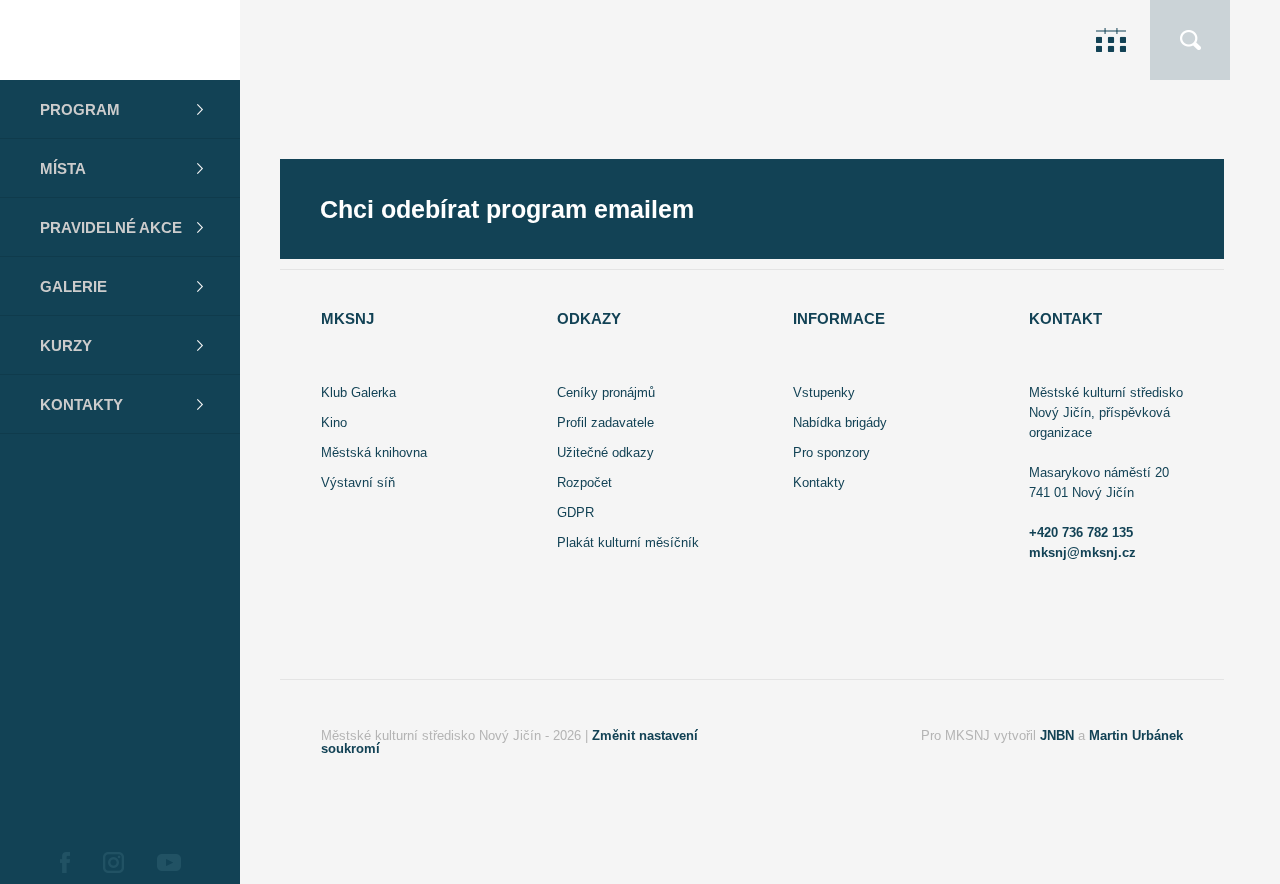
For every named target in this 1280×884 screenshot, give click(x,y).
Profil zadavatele (605, 422)
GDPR (575, 512)
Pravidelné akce (111, 227)
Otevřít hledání (1190, 40)
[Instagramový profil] (113, 862)
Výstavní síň (358, 482)
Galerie (73, 286)
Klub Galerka (358, 392)
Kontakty (81, 404)
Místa (63, 168)
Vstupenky (824, 392)
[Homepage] (120, 40)
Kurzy (66, 345)
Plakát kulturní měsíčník (628, 542)
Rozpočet (584, 482)
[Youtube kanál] (168, 862)
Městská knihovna (374, 452)
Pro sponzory (831, 452)
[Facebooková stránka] (64, 862)
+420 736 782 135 (1081, 532)
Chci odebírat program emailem (507, 209)
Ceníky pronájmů (606, 392)
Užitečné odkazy (605, 452)
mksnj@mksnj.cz (1082, 552)
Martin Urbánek (1136, 735)
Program (80, 109)
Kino (334, 422)
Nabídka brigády (840, 422)
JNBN (1057, 735)
